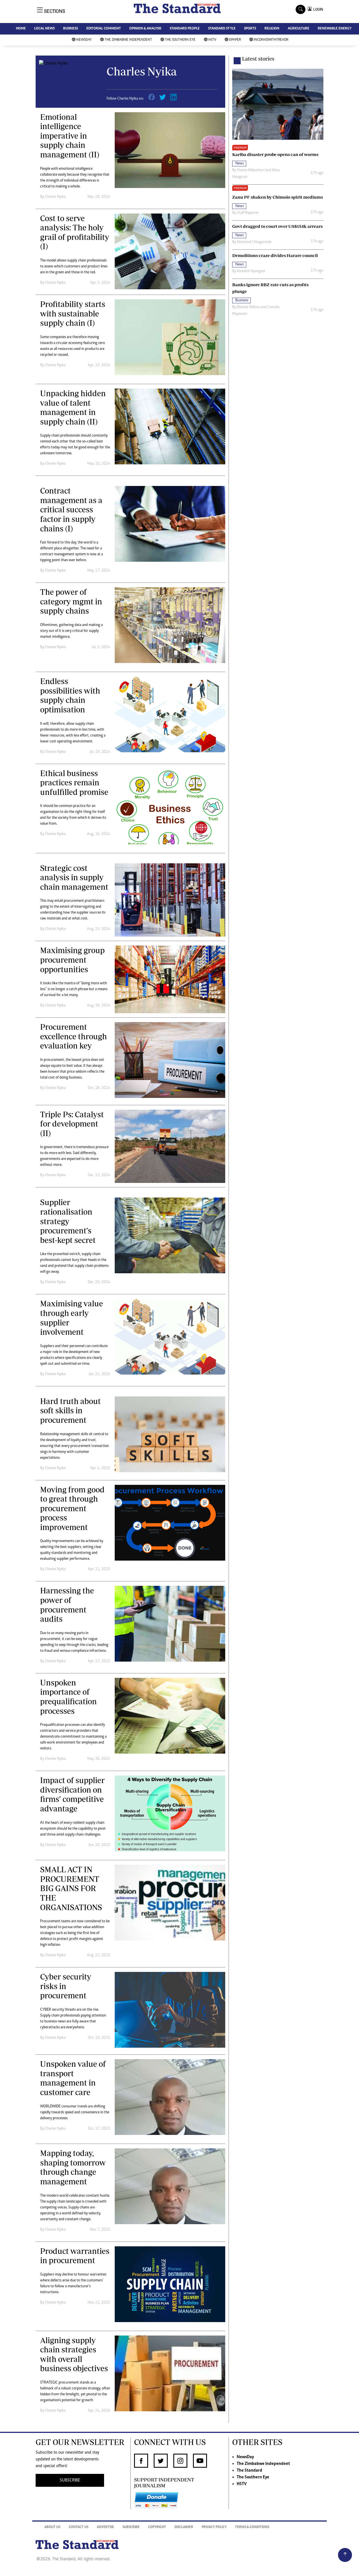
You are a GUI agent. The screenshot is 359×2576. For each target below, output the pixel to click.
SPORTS (250, 29)
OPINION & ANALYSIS (145, 29)
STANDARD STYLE (222, 29)
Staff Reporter (248, 213)
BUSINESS (71, 29)
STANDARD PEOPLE (185, 29)
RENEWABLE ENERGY (335, 29)
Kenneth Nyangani (251, 271)
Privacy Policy (214, 2527)
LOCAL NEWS (44, 29)
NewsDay (84, 40)
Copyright (157, 2527)
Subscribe (131, 2527)
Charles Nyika (55, 197)
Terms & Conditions (252, 2527)
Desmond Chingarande (254, 242)
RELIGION (272, 29)
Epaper (235, 40)
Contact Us (79, 2527)
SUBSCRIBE (70, 2480)
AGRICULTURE (299, 29)
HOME (21, 29)
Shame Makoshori (251, 170)
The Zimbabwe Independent (128, 40)
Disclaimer (184, 2527)
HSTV (212, 40)
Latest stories (258, 59)
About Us (52, 2527)
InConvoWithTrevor (271, 40)
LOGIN (317, 9)
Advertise (105, 2527)
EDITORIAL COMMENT (104, 29)
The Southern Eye (180, 40)
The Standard (249, 2471)
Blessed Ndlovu (248, 307)
